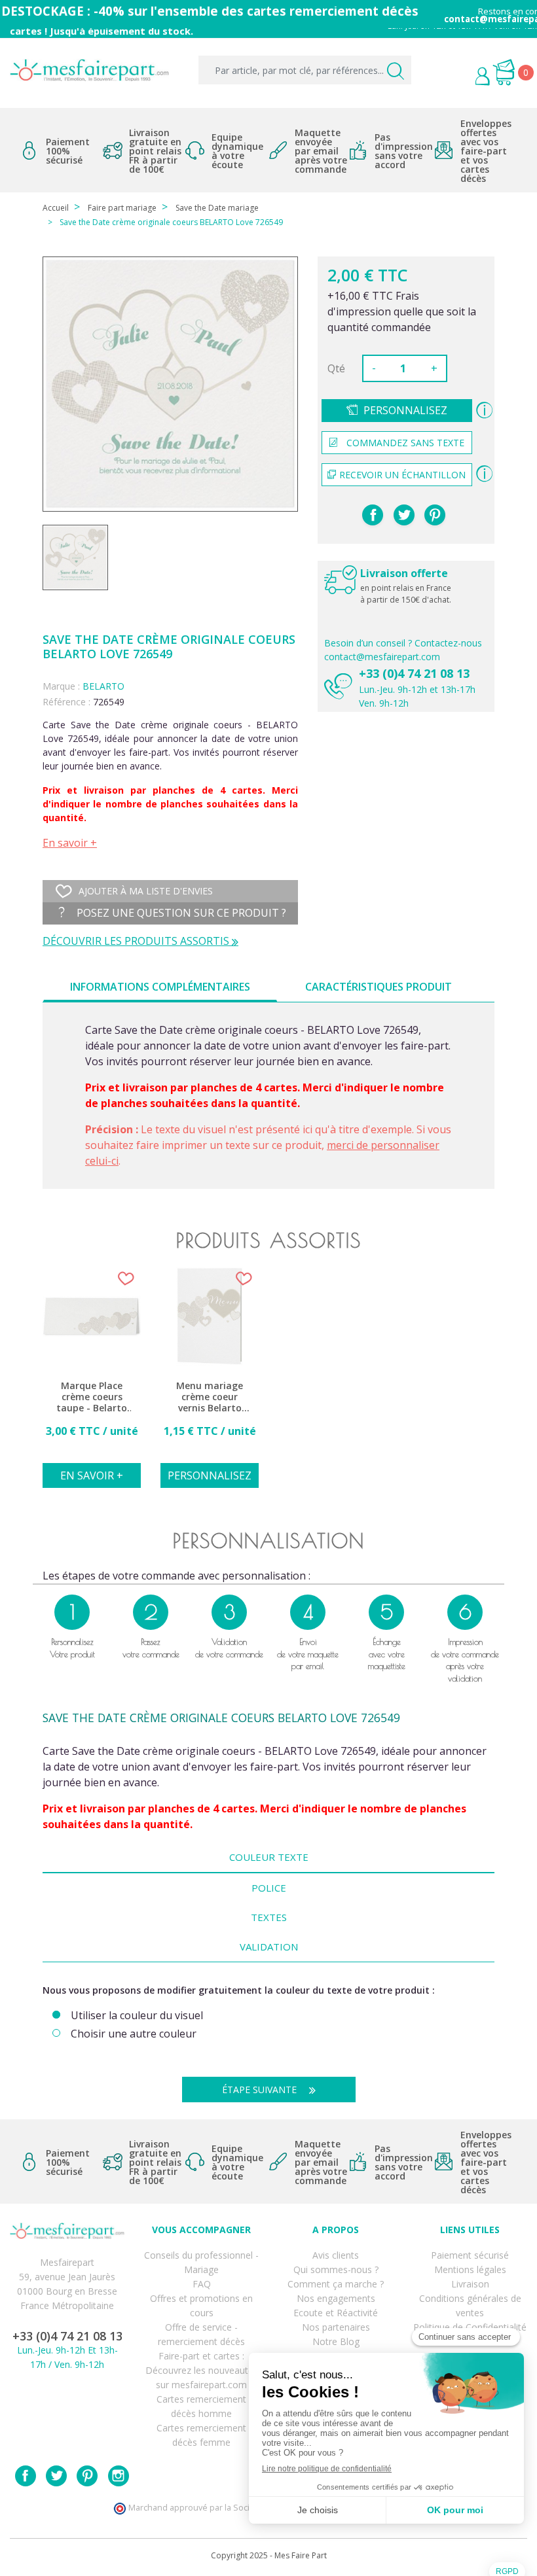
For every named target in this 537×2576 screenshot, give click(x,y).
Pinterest (435, 515)
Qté (336, 368)
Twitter (56, 2476)
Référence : (66, 702)
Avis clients (336, 2255)
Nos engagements (336, 2298)
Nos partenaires (336, 2327)
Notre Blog (336, 2341)
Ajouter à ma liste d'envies (146, 891)
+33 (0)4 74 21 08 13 (414, 673)
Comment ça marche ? (336, 2284)
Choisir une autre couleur (134, 2034)
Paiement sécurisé (470, 2255)
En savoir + (70, 843)
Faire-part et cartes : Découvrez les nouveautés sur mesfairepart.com (202, 2370)
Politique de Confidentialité (470, 2327)
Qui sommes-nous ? (336, 2269)
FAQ (202, 2284)
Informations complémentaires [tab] (160, 987)
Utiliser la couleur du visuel (137, 2016)
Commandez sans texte (405, 443)
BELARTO (103, 686)
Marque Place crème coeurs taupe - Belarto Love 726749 (92, 1397)
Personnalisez (405, 410)
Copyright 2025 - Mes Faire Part (269, 2555)
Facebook (26, 2476)
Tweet (404, 515)
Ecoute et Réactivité (336, 2313)
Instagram (119, 2476)
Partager (373, 515)
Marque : (61, 686)
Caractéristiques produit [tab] (379, 987)
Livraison (470, 2284)
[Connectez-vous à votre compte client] (453, 78)
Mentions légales (470, 2269)
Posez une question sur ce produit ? (180, 913)
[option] (92, 1385)
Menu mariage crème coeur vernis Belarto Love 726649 (210, 1397)
